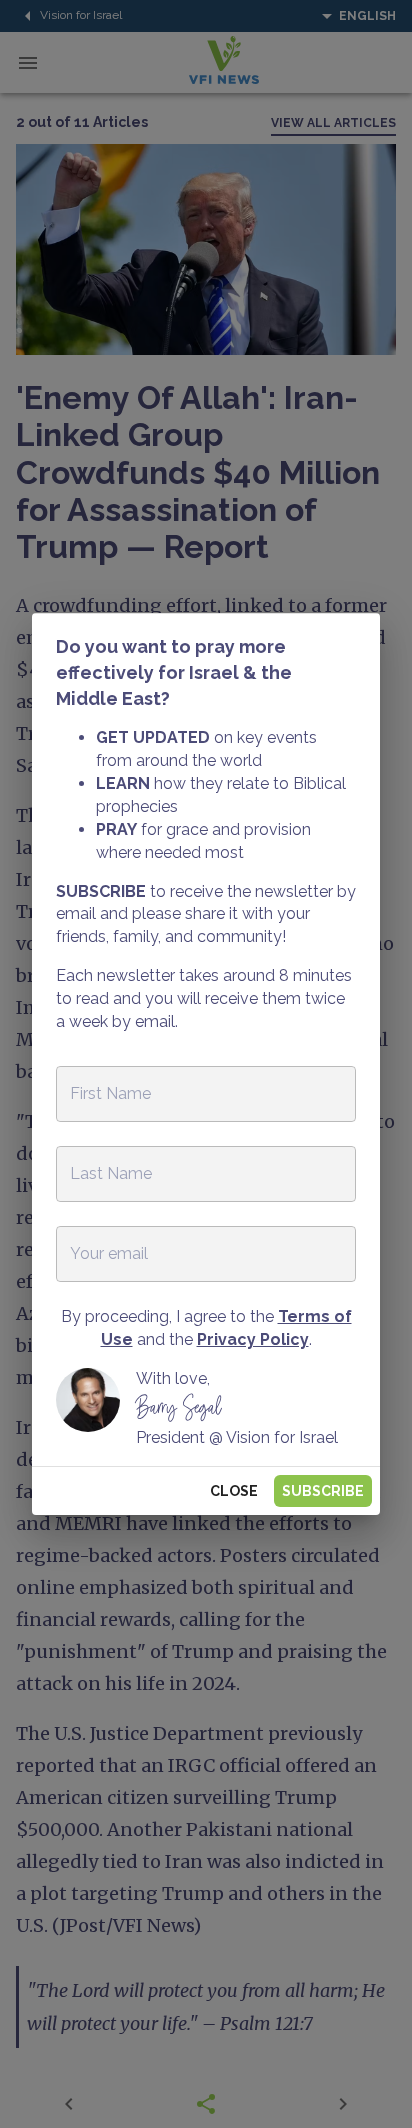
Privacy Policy (253, 1339)
